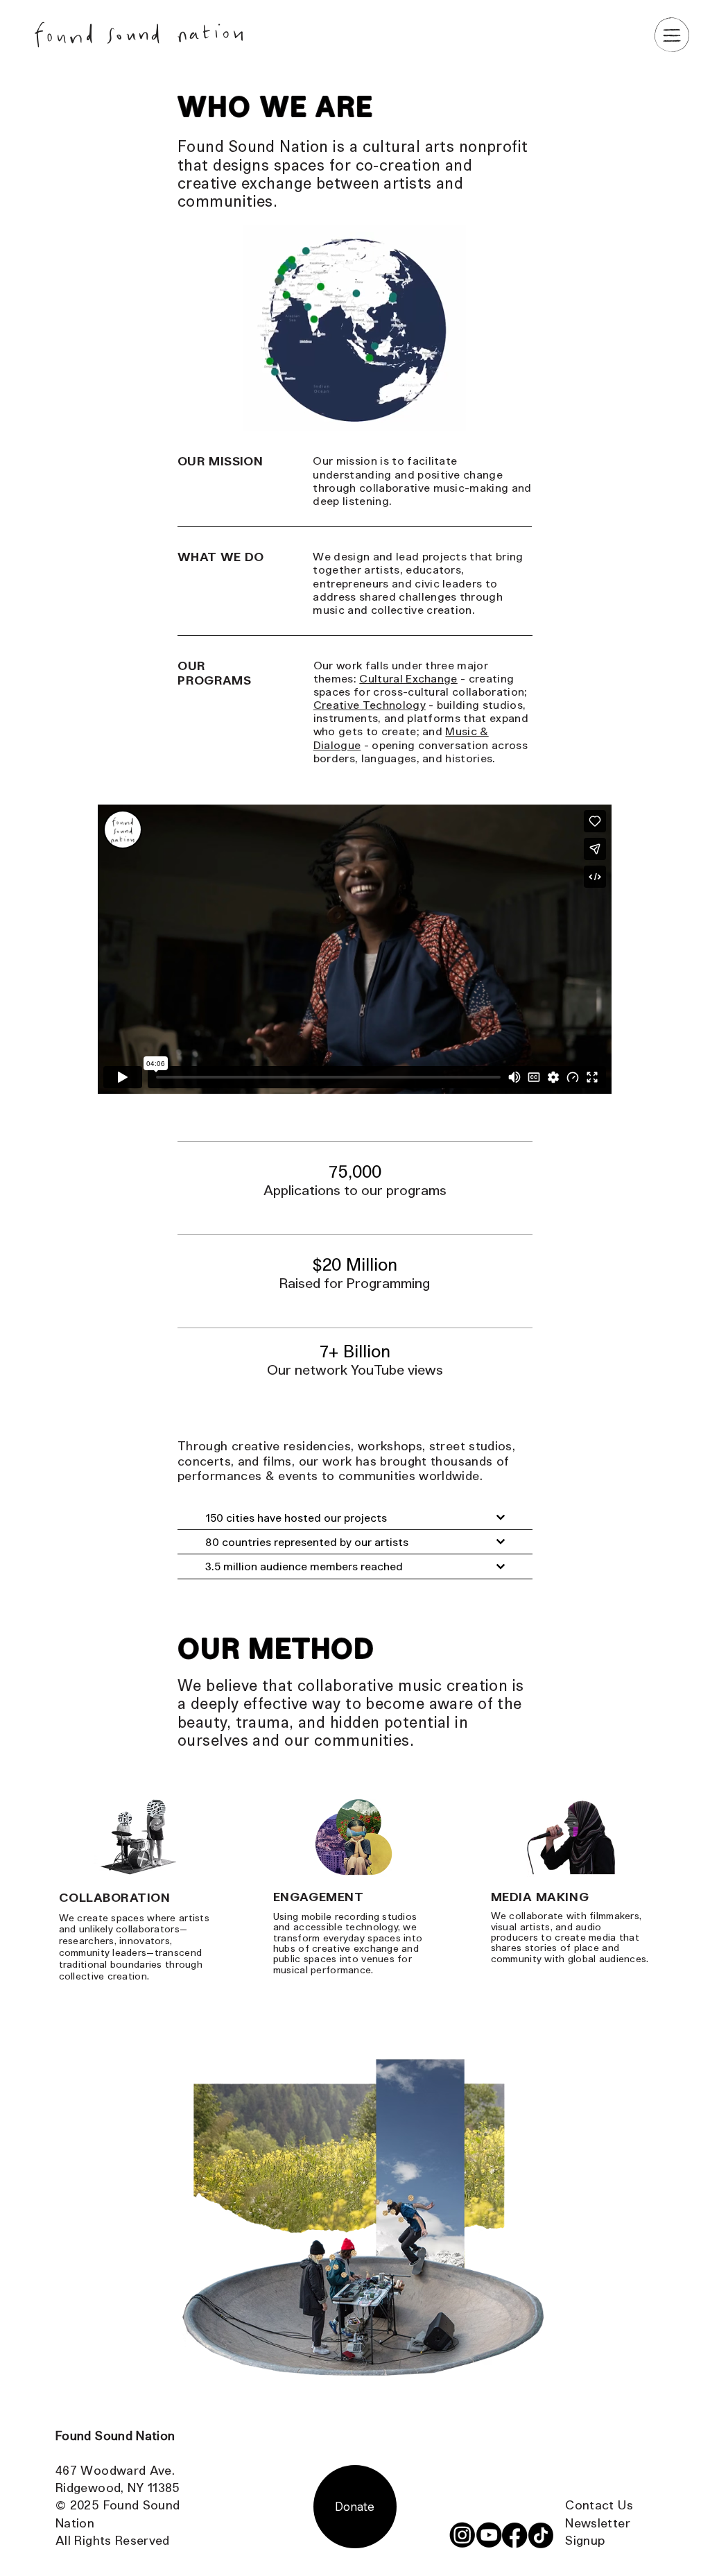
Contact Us (599, 2505)
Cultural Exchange (408, 678)
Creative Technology (370, 704)
